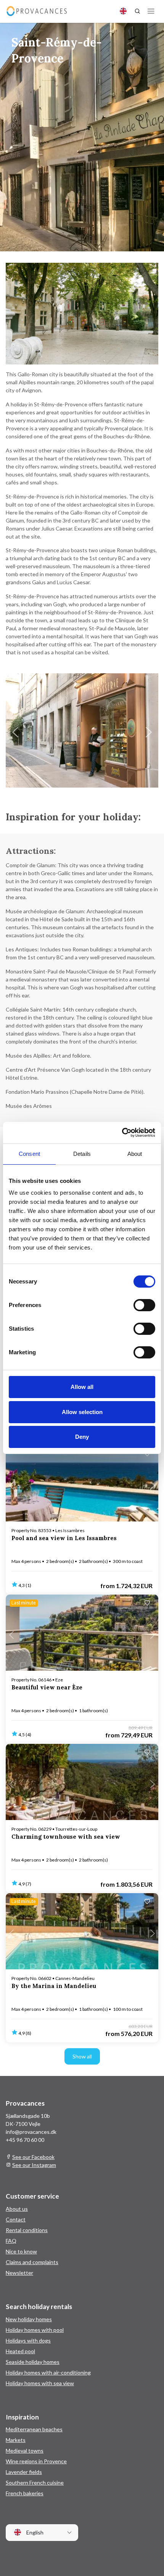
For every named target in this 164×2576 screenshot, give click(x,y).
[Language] (123, 11)
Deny (82, 1437)
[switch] (144, 1305)
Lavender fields (24, 2472)
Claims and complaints (32, 2262)
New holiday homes (29, 2319)
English (34, 2533)
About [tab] (135, 1154)
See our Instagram (34, 2165)
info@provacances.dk (31, 2132)
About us (17, 2209)
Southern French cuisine (35, 2483)
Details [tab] (82, 1154)
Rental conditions (27, 2230)
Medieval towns (25, 2451)
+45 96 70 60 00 (25, 2140)
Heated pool (20, 2351)
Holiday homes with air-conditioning (48, 2372)
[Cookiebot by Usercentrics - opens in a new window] (122, 1133)
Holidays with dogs (28, 2340)
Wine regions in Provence (36, 2461)
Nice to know (21, 2251)
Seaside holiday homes (33, 2362)
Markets (16, 2440)
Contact (16, 2219)
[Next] (149, 732)
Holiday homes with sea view (40, 2383)
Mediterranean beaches (34, 2429)
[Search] (137, 11)
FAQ (11, 2241)
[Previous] (15, 732)
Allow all (82, 1387)
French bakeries (25, 2493)
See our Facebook (33, 2157)
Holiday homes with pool (35, 2330)
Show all (82, 2056)
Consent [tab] (29, 1154)
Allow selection (82, 1412)
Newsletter (19, 2273)
